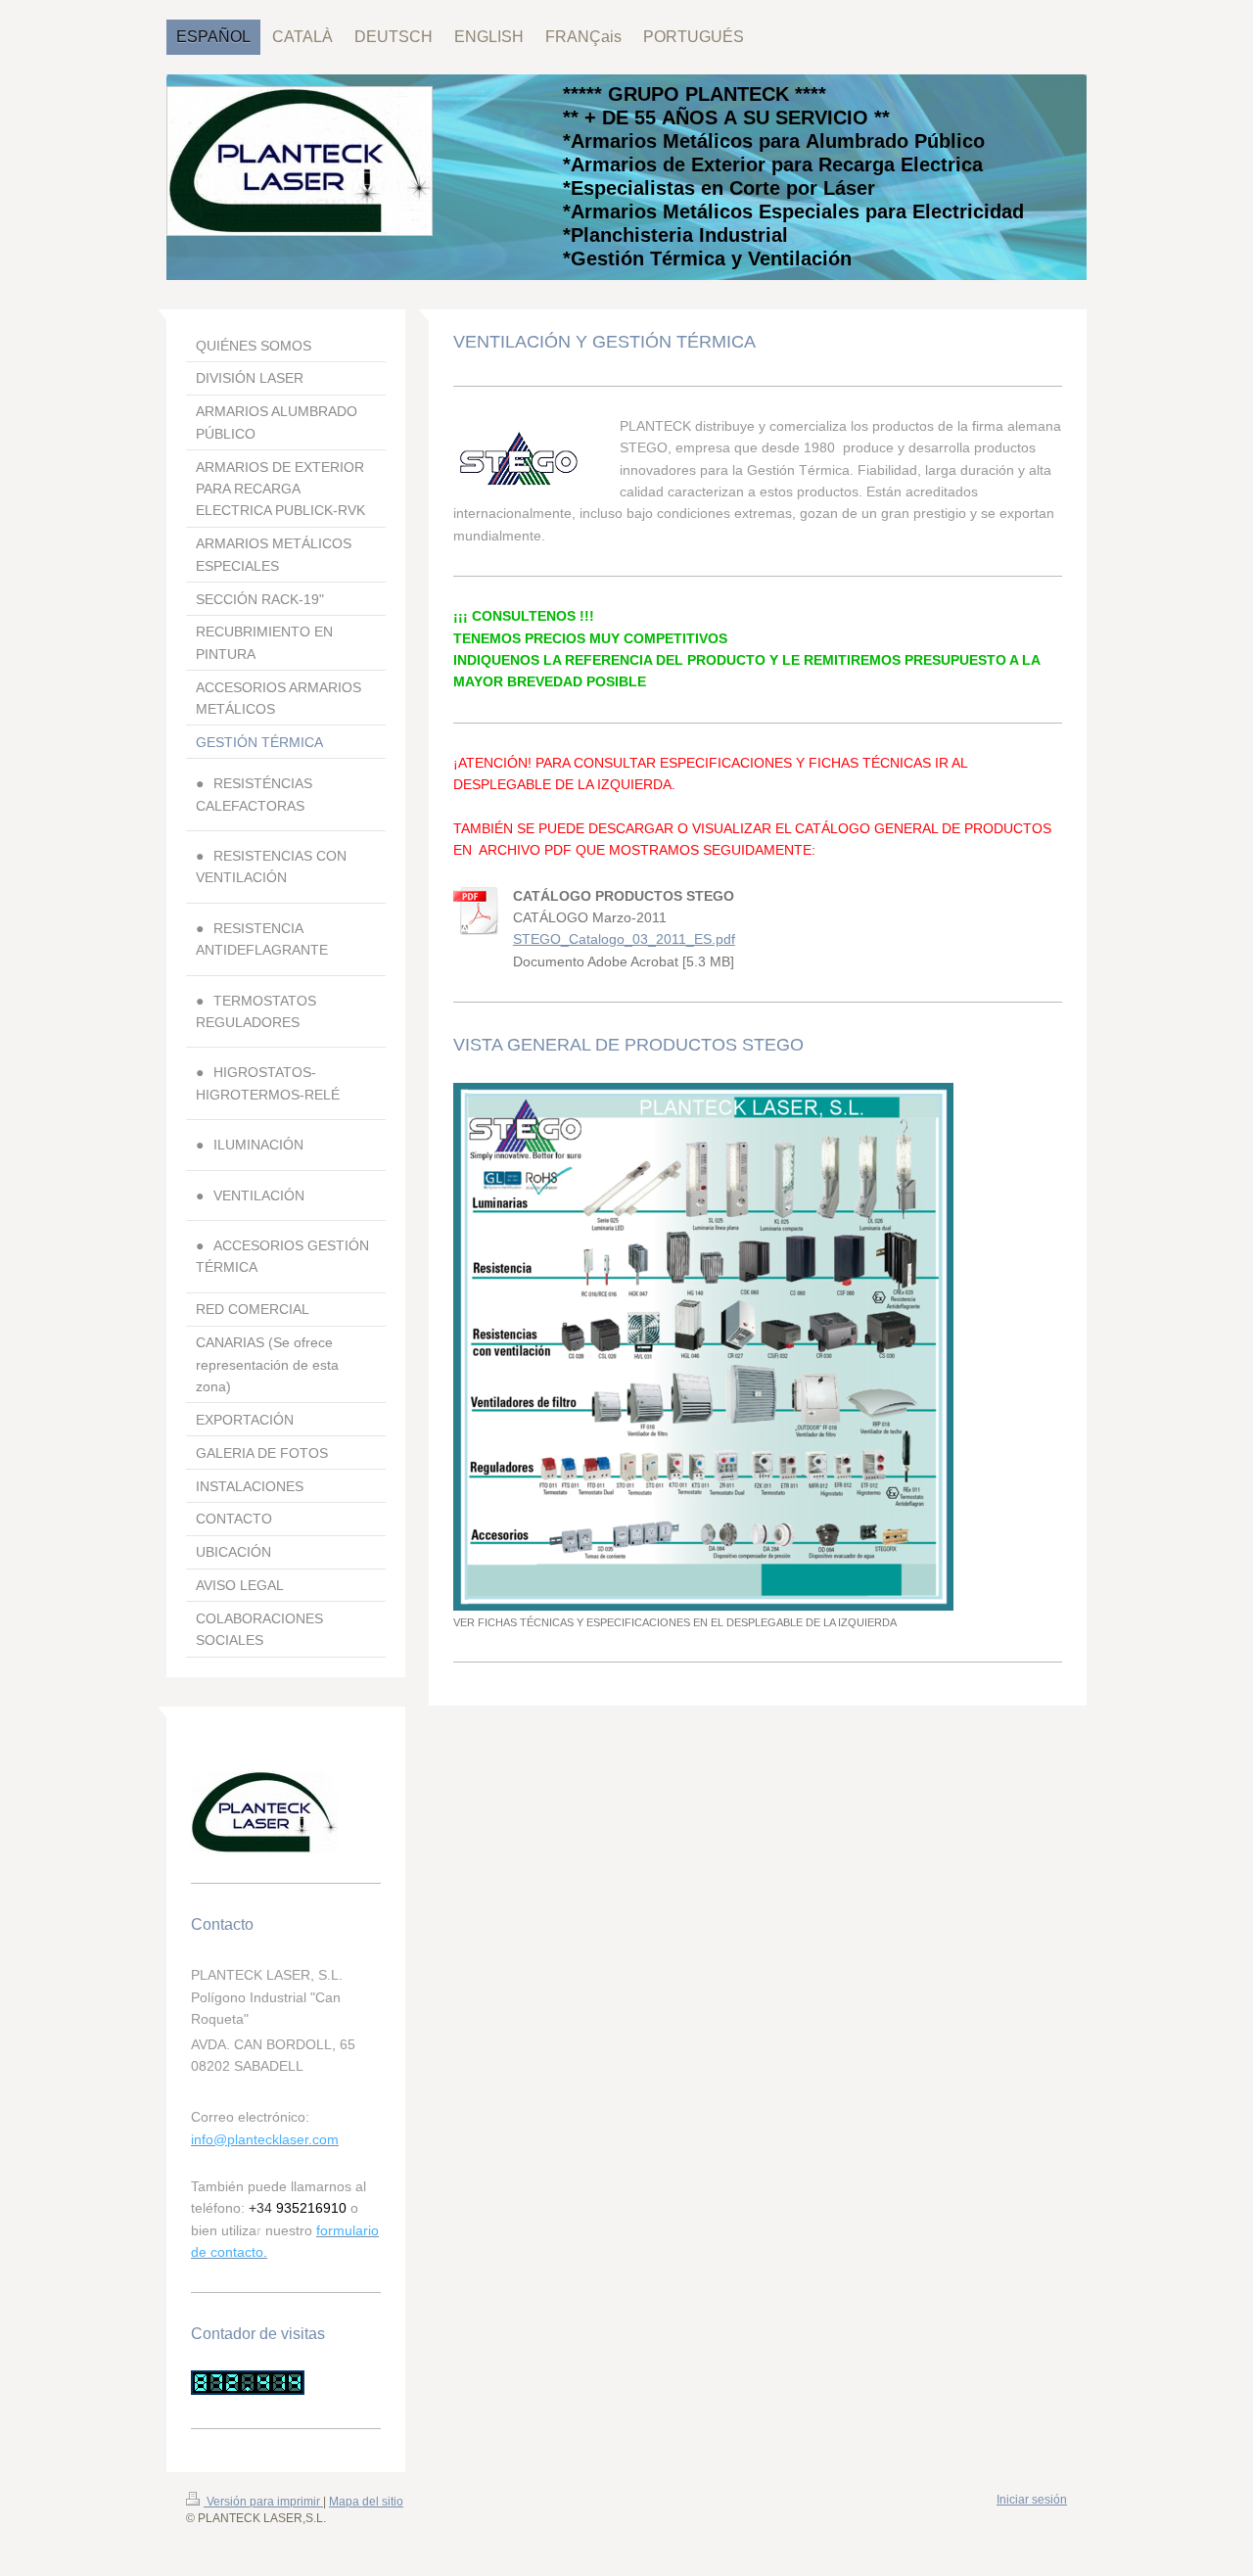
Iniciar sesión (1032, 2500)
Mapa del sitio (366, 2502)
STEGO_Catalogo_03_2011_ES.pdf (624, 939)
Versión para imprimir (263, 2502)
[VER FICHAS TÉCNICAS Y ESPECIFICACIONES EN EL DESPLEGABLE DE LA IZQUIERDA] (703, 1347)
